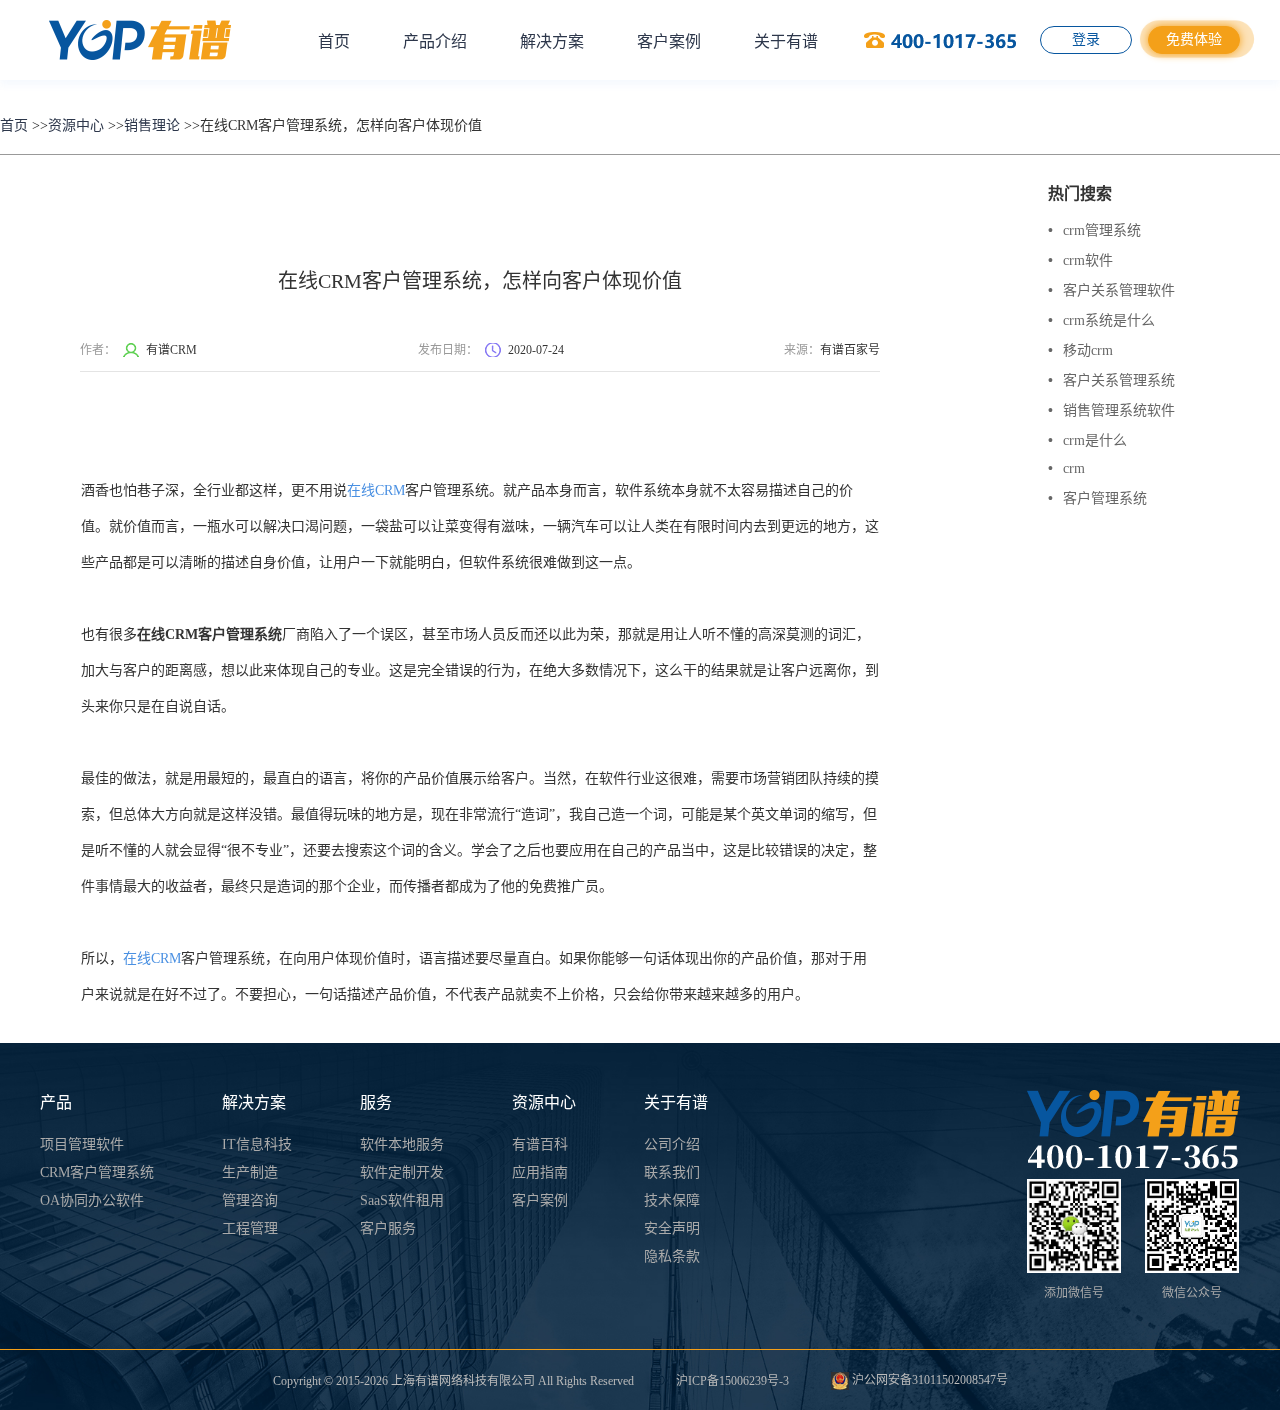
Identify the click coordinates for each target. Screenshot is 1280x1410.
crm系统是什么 (1101, 320)
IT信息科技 (257, 1144)
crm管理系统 (1094, 230)
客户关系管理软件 (1111, 290)
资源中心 (76, 125)
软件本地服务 (402, 1144)
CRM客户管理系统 (97, 1172)
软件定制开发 (402, 1172)
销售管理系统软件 (1111, 410)
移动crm (1080, 350)
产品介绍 (435, 41)
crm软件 (1080, 260)
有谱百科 (540, 1144)
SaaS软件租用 (402, 1200)
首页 (334, 41)
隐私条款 (672, 1256)
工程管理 (250, 1228)
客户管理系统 (1097, 498)
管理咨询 (250, 1200)
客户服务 (388, 1228)
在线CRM (376, 490)
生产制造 (250, 1172)
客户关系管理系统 (1111, 380)
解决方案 (552, 41)
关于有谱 (786, 41)
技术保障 (672, 1200)
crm (1066, 468)
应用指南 (540, 1172)
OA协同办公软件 (92, 1200)
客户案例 (669, 41)
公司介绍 (672, 1144)
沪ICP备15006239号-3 (732, 1381)
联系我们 (672, 1172)
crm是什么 (1087, 440)
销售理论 (152, 125)
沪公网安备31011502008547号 (928, 1380)
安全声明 (672, 1228)
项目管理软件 (82, 1144)
